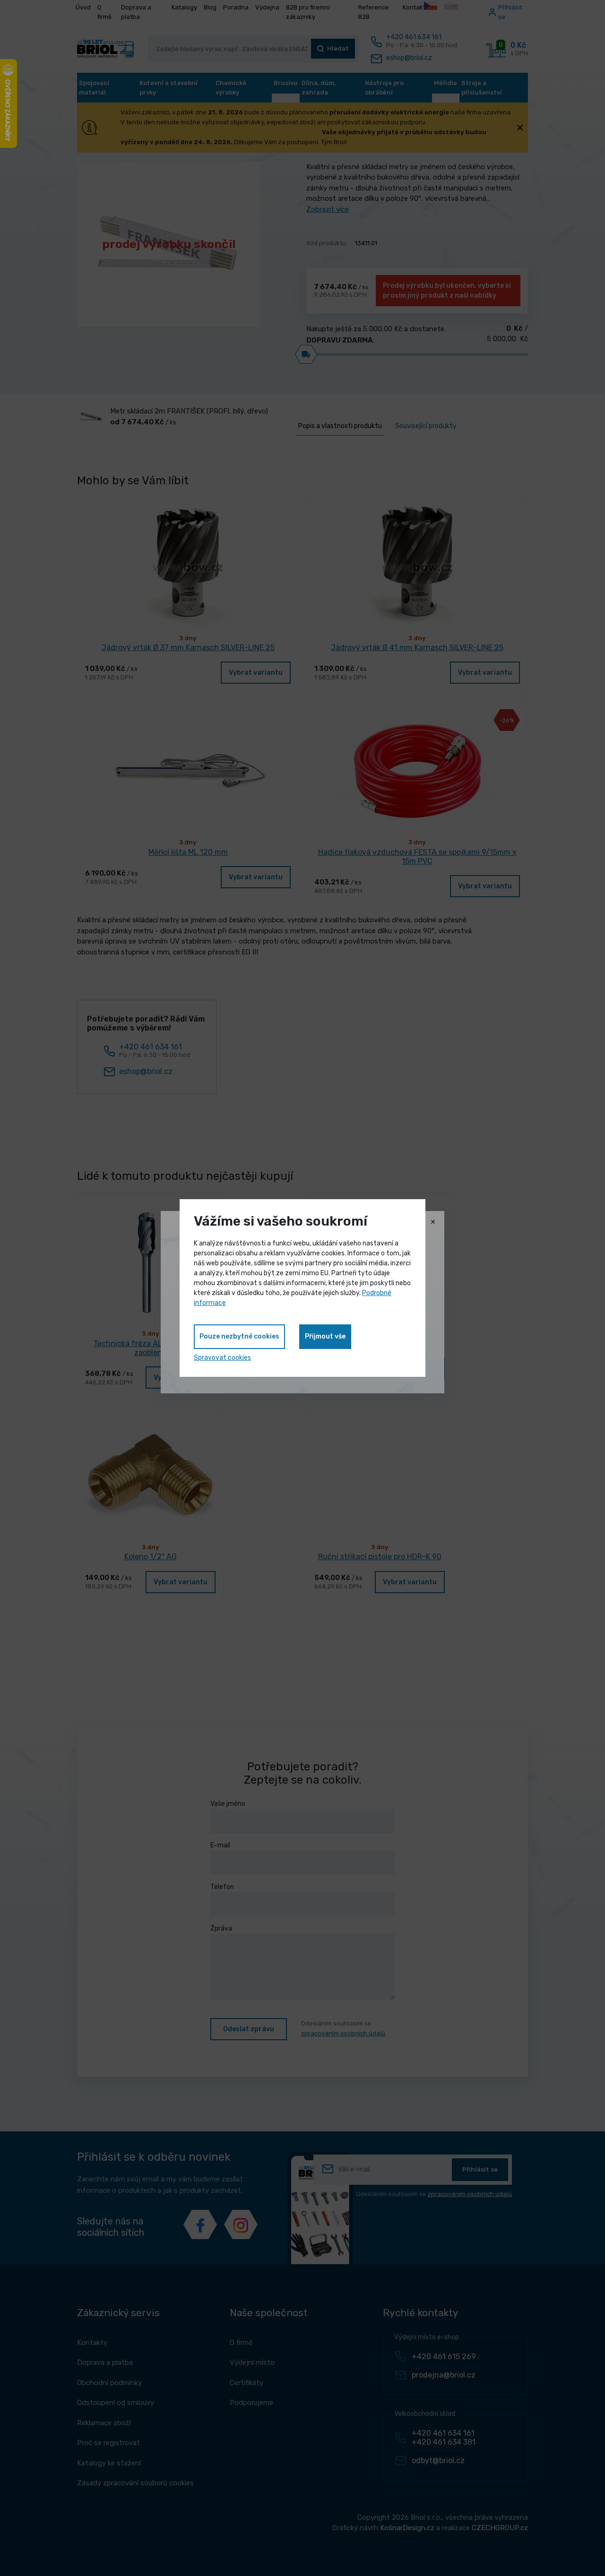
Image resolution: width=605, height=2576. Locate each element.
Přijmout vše (325, 1336)
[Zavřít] (433, 1222)
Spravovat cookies (222, 1358)
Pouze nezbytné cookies (239, 1336)
